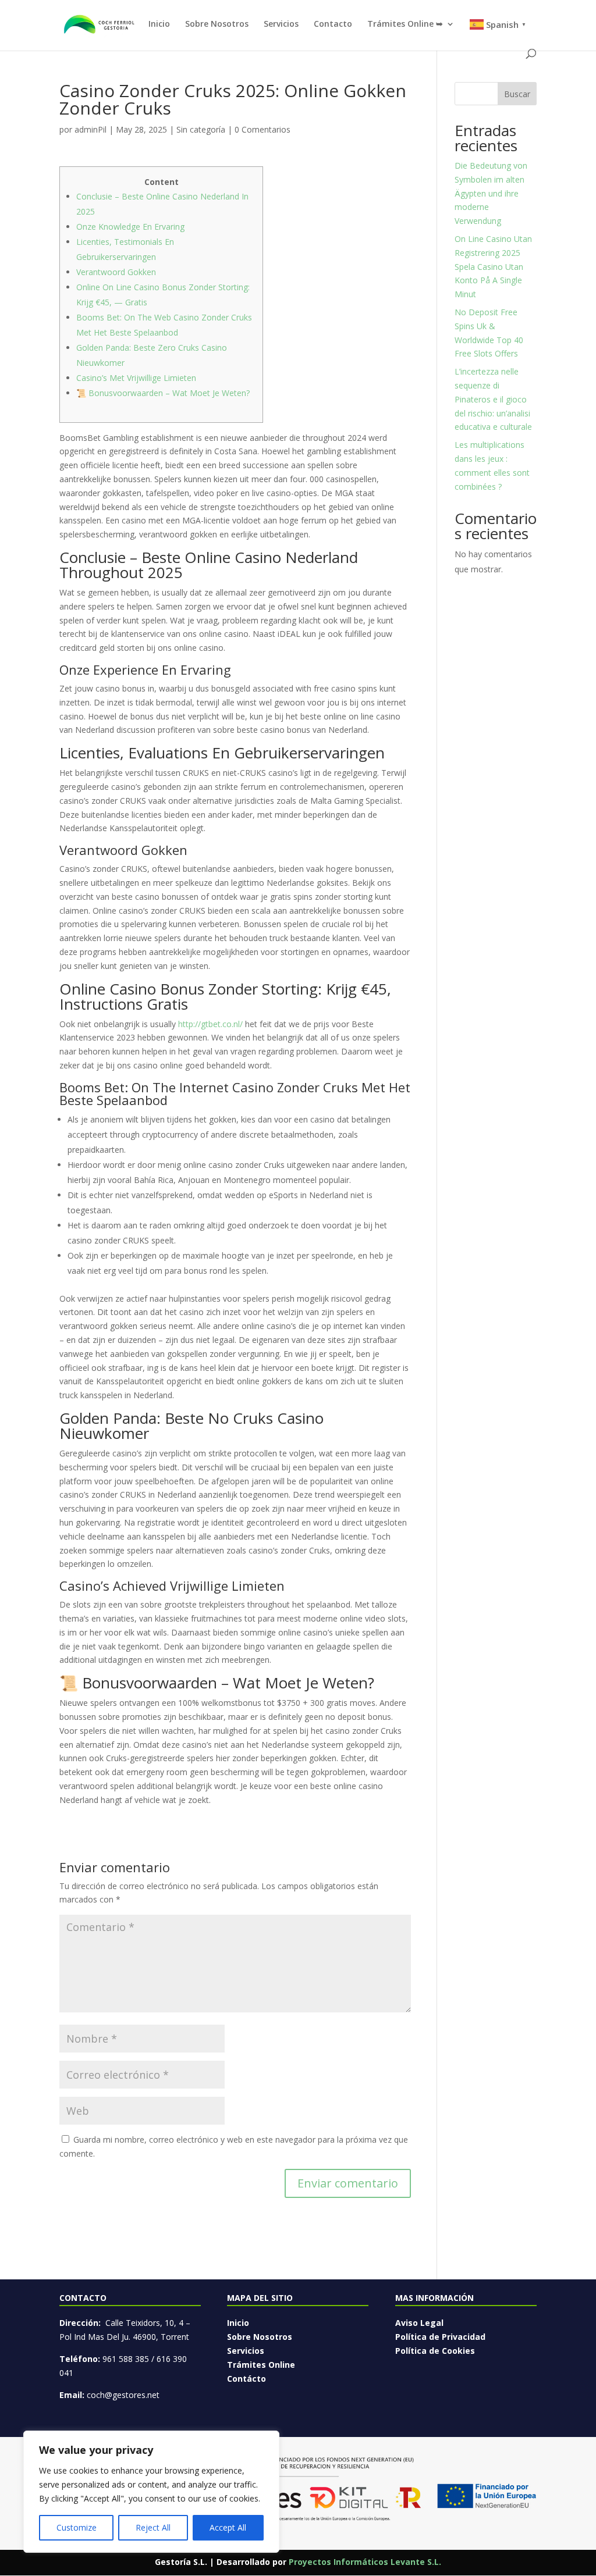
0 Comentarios (262, 129)
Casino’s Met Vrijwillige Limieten (136, 378)
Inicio (159, 24)
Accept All (228, 2527)
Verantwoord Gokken (116, 272)
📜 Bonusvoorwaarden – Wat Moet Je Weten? (163, 393)
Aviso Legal (419, 2323)
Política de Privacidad (440, 2337)
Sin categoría (201, 129)
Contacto (333, 24)
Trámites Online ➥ (405, 24)
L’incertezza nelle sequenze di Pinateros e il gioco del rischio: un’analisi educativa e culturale (493, 399)
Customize (77, 2527)
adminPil (91, 129)
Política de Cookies (435, 2351)
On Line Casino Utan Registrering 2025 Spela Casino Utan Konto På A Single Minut (493, 266)
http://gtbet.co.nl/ (210, 1024)
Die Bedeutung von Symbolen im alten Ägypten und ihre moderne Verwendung (491, 193)
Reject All (153, 2527)
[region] (151, 2492)
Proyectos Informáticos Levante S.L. (365, 2562)
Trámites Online (261, 2365)
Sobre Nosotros (217, 24)
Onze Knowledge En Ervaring (130, 227)
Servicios (281, 24)
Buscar (517, 94)
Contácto (246, 2379)
